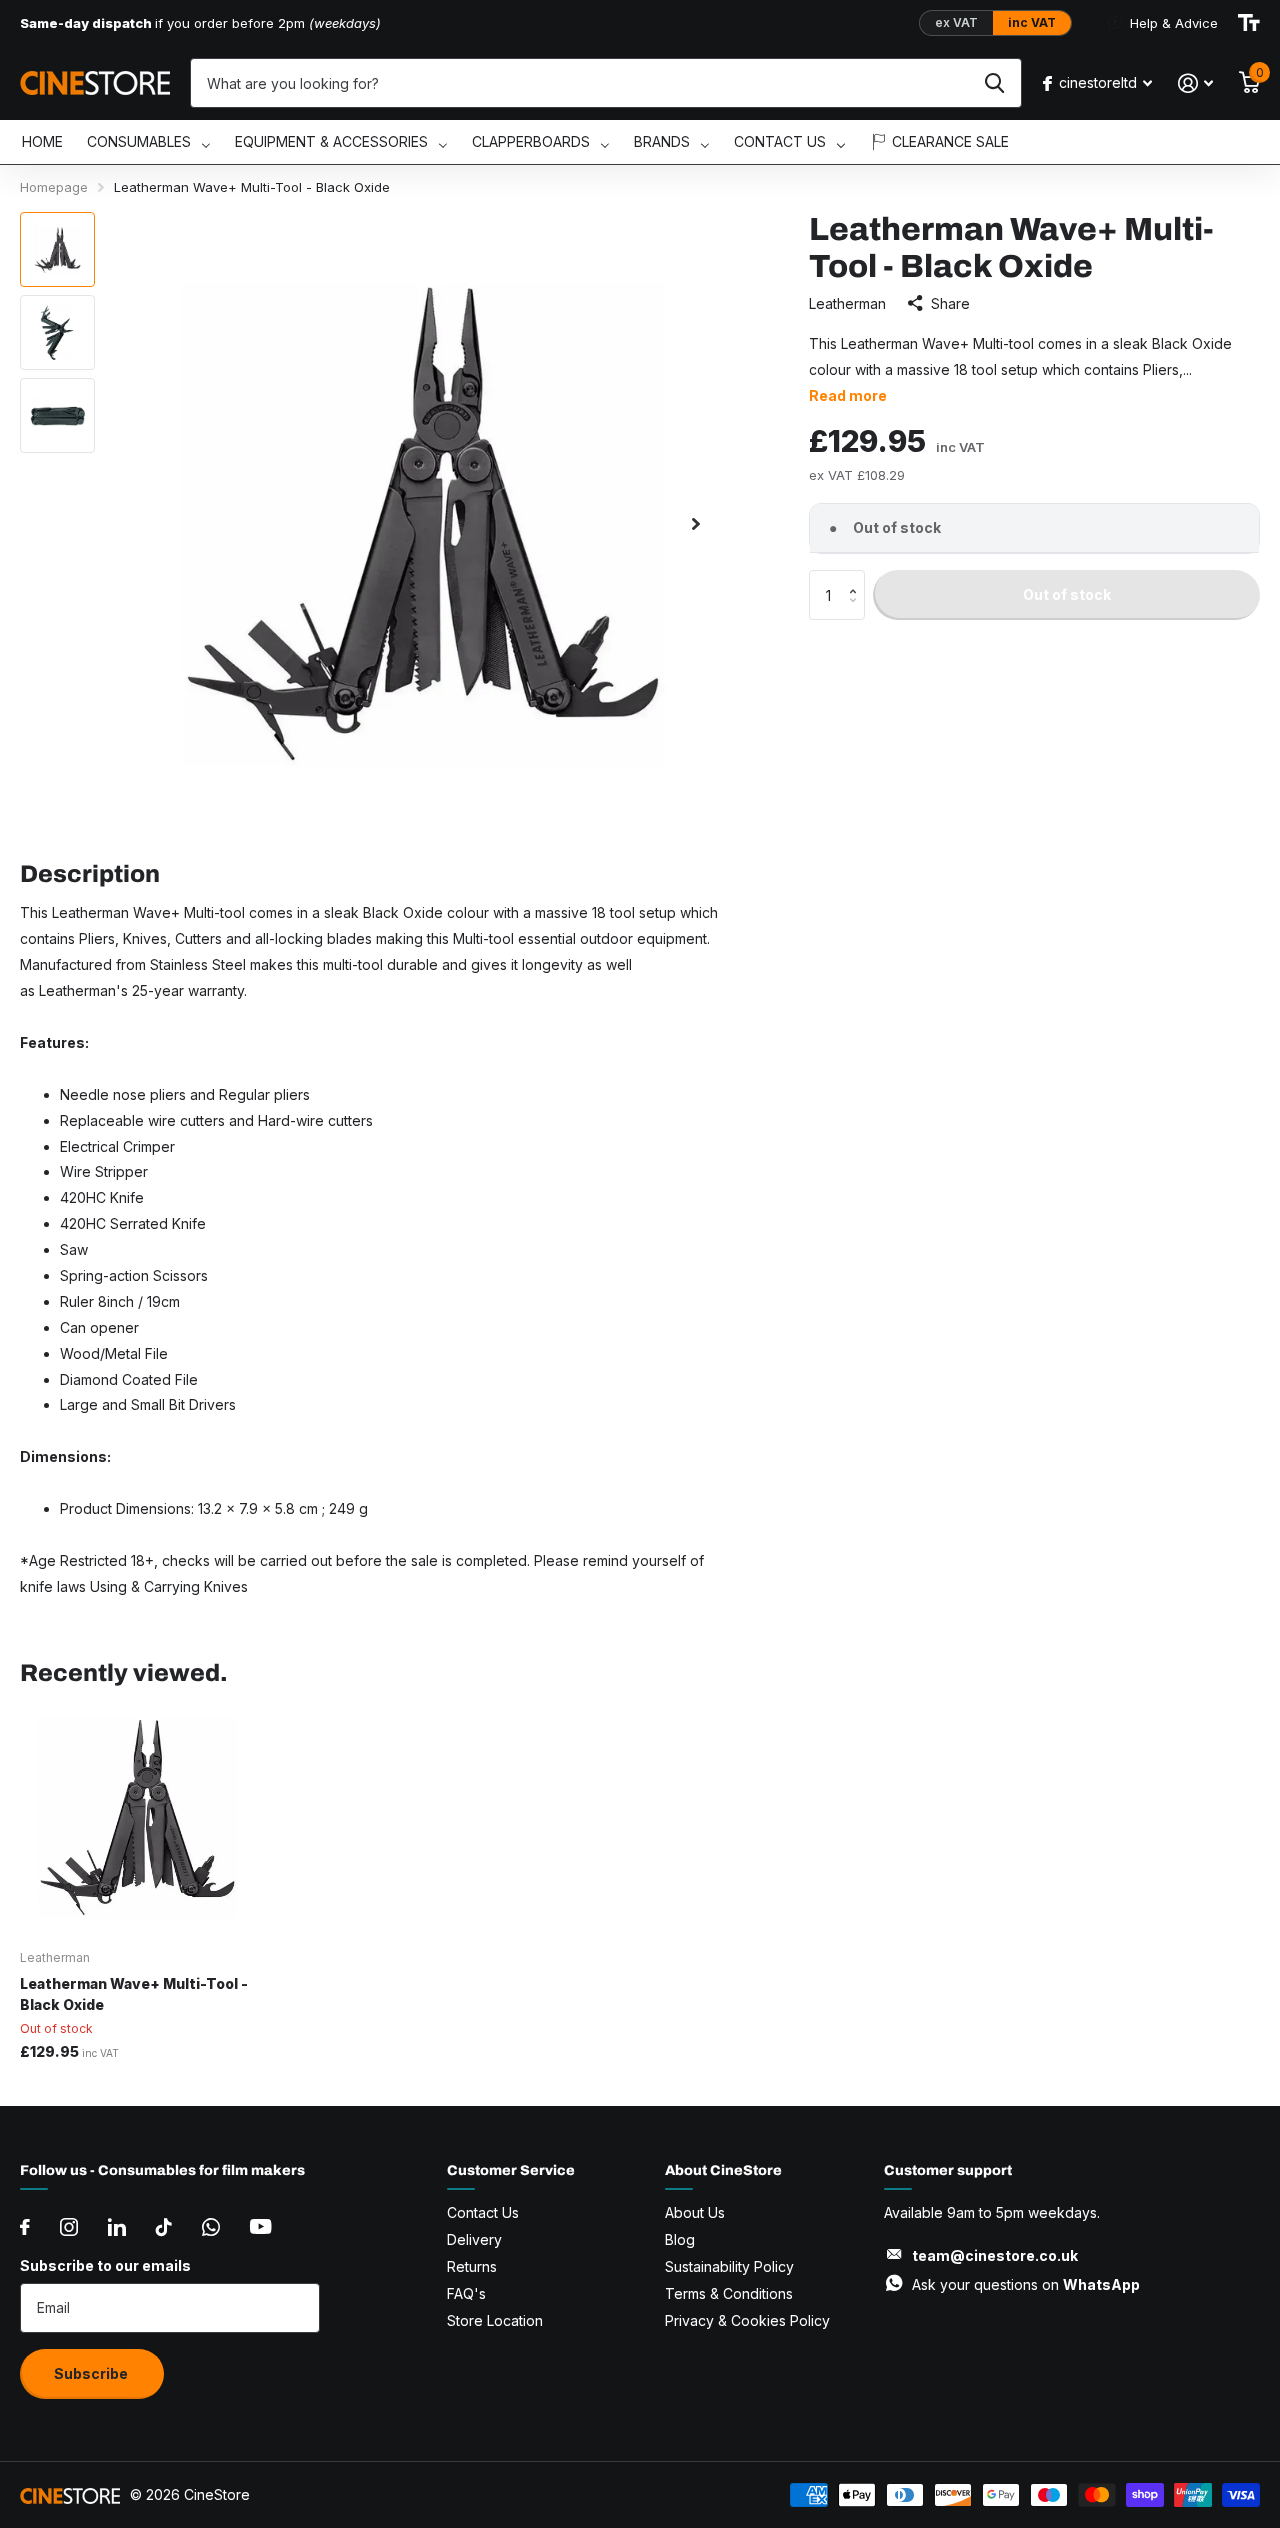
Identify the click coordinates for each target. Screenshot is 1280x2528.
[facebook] (25, 2227)
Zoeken (994, 83)
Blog (680, 2239)
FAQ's (466, 2293)
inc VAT (1032, 22)
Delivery (474, 2239)
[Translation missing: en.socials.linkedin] (117, 2227)
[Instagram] (69, 2227)
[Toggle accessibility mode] (1249, 23)
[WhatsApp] (211, 2227)
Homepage (54, 187)
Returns (472, 2266)
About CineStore (723, 2170)
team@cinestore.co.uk (995, 2255)
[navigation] (57, 249)
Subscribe (92, 2373)
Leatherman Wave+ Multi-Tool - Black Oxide (134, 1994)
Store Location (495, 2320)
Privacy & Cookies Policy (747, 2320)
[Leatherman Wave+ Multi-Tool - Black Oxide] (137, 1817)
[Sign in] (1195, 83)
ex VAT (956, 22)
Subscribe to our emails (105, 2265)
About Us (695, 2212)
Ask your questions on (1026, 2284)
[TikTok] (164, 2227)
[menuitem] (42, 142)
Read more (848, 395)
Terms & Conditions (729, 2293)
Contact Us (483, 2212)
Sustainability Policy (729, 2266)
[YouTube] (260, 2226)
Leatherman (847, 303)
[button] (857, 577)
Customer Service (511, 2170)
